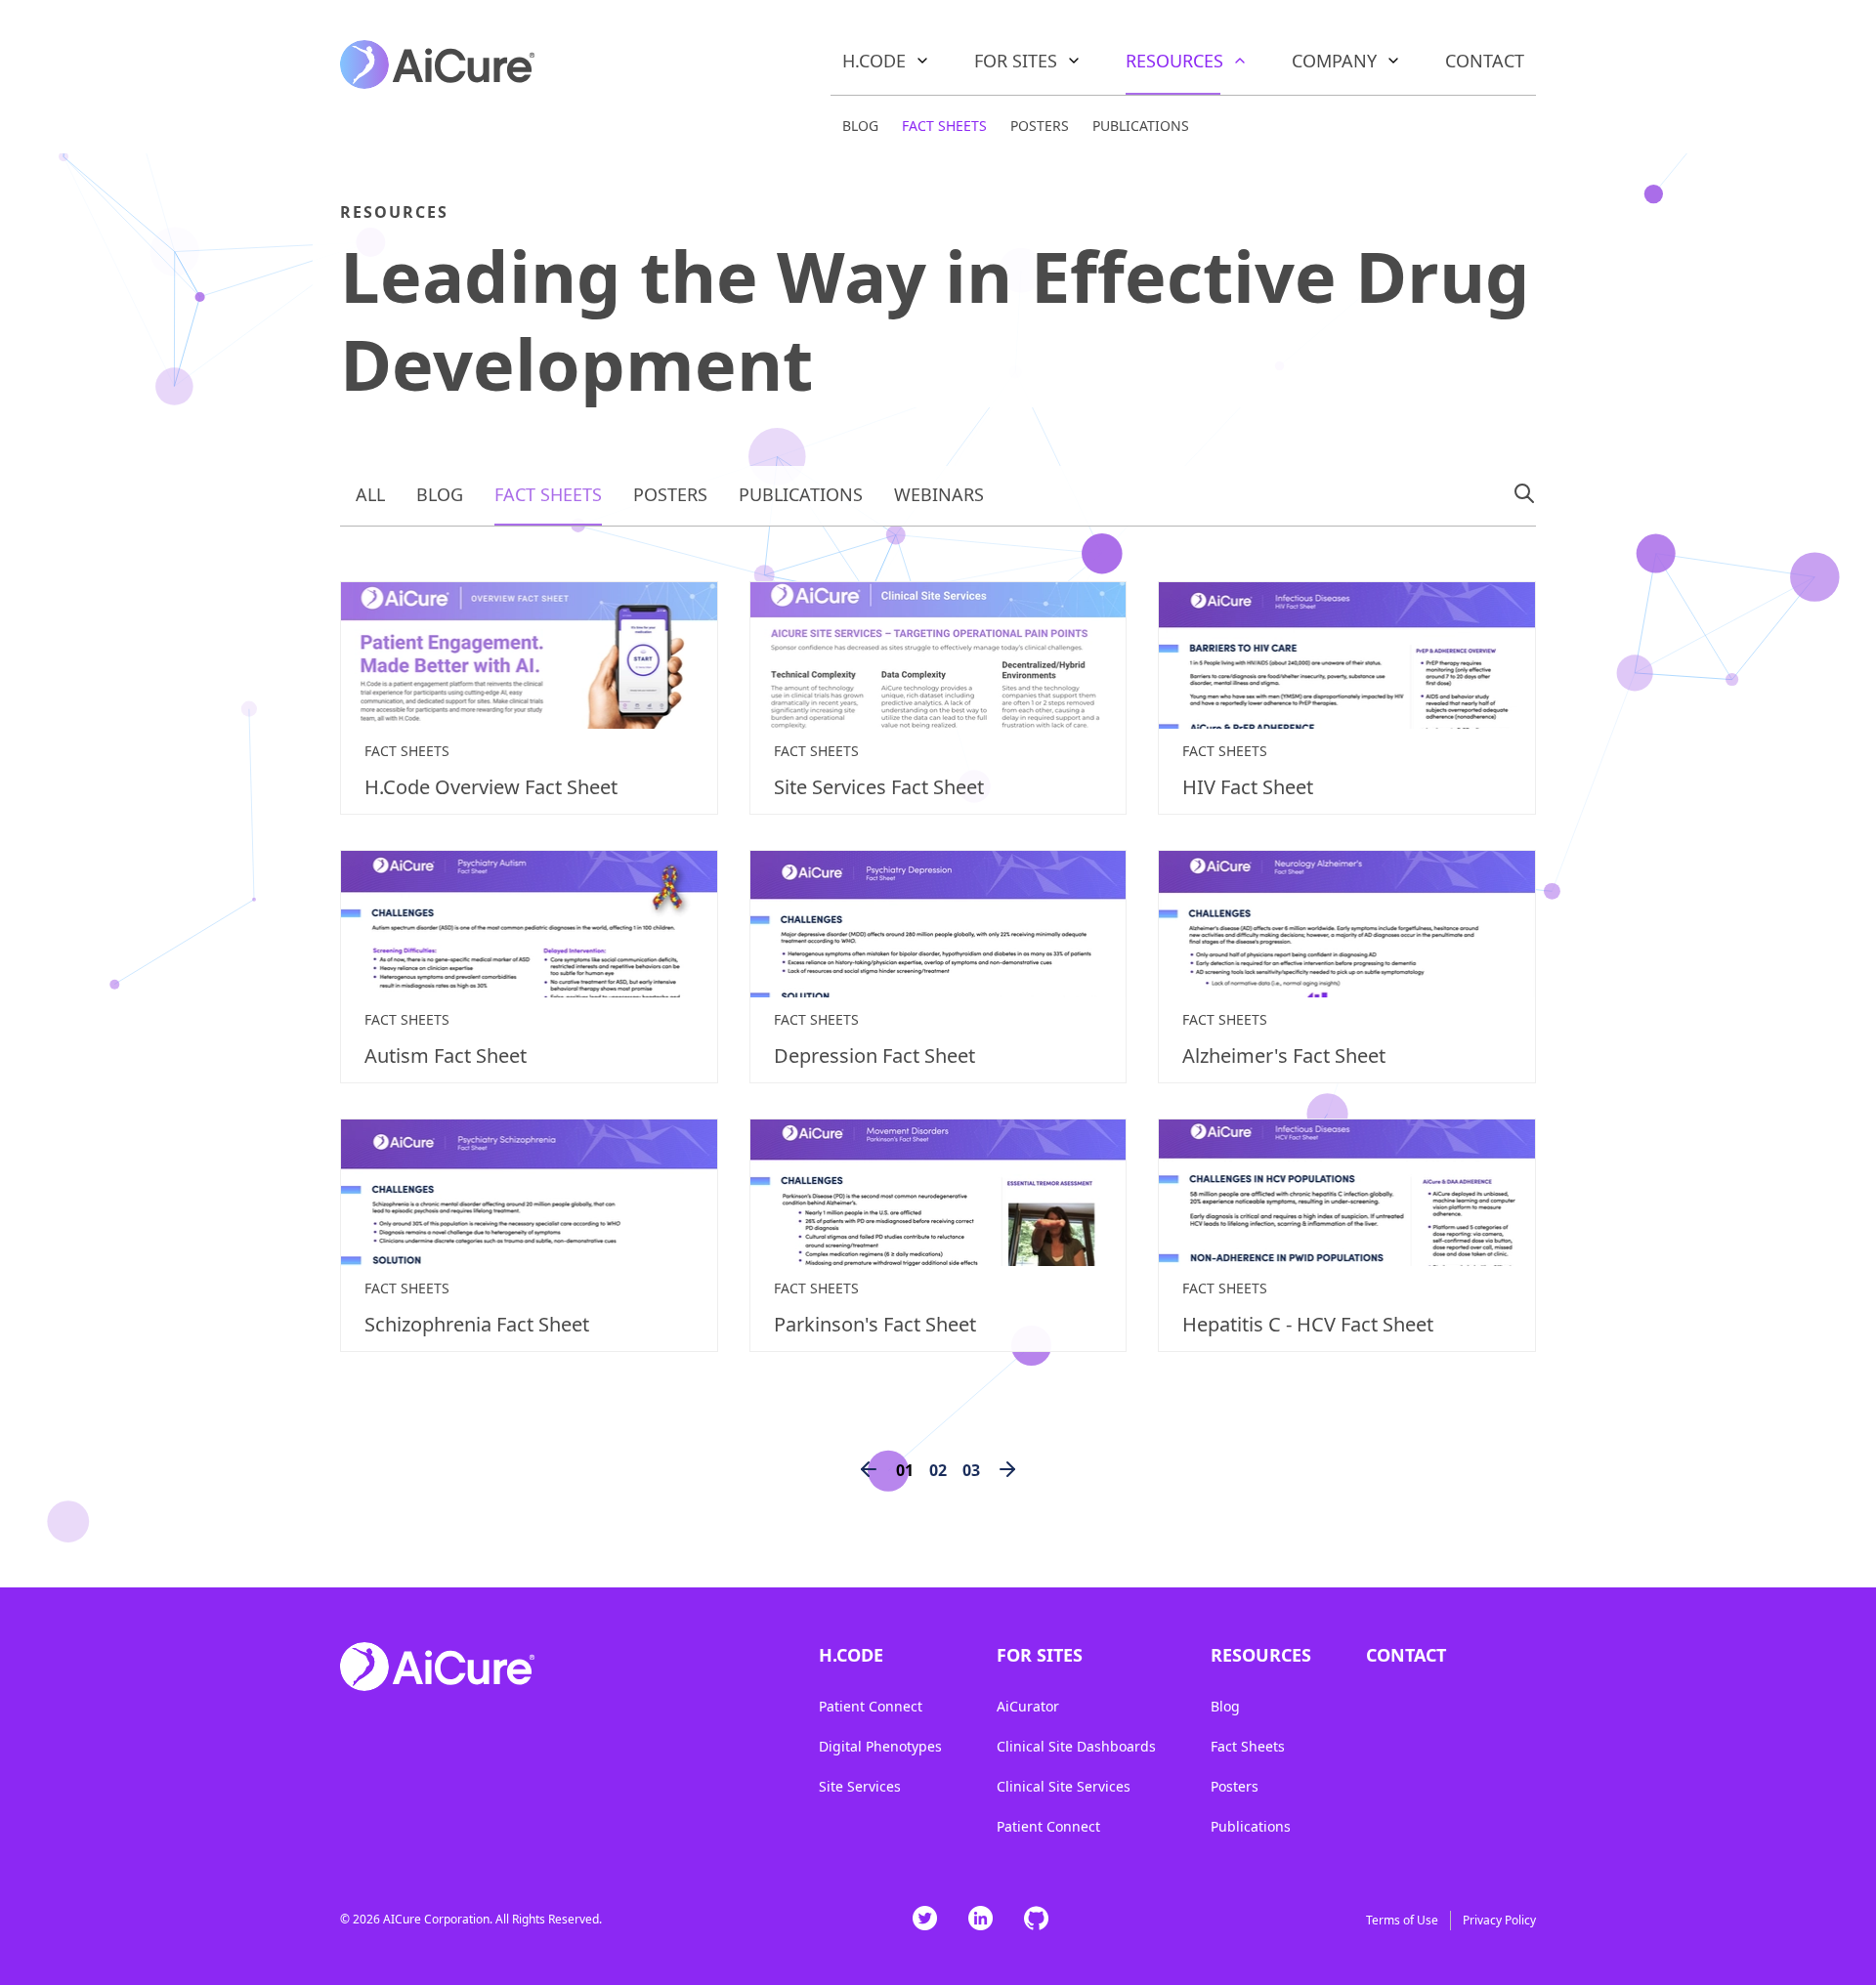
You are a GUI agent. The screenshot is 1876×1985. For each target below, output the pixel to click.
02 (938, 1470)
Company (1334, 61)
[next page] (1007, 1470)
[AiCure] (438, 62)
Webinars (939, 494)
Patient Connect (871, 1706)
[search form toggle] (1524, 493)
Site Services (860, 1786)
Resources (1174, 61)
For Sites (1016, 61)
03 (971, 1470)
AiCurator (1028, 1706)
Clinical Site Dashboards (1076, 1746)
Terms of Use (1402, 1920)
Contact (1485, 61)
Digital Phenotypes (880, 1746)
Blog (860, 126)
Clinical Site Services (1064, 1786)
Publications (1141, 126)
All (370, 494)
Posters (1040, 126)
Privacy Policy (1499, 1920)
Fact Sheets (944, 126)
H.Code (874, 61)
